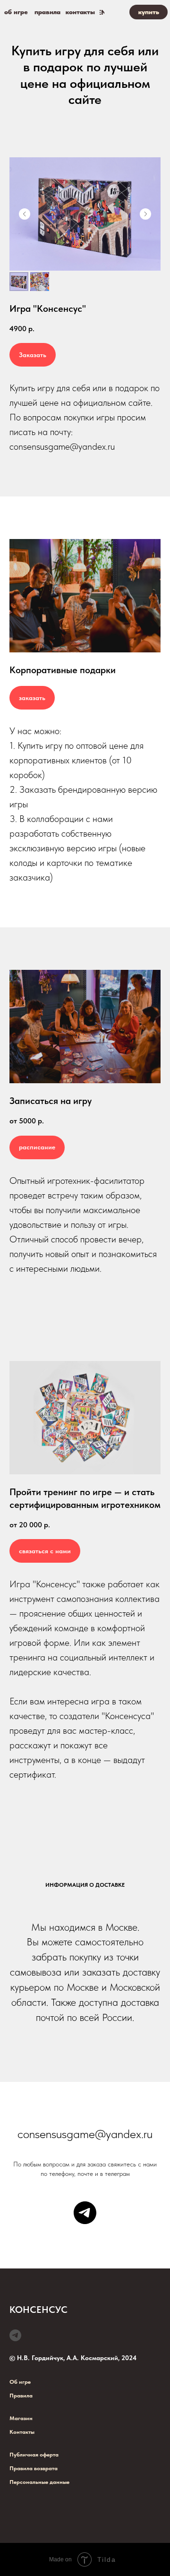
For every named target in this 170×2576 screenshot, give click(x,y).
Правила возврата (34, 2468)
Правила (21, 2396)
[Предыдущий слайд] (25, 214)
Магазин (21, 2418)
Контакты (22, 2432)
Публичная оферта (34, 2455)
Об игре (20, 2382)
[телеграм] (85, 2213)
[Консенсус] (15, 2335)
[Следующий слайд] (145, 214)
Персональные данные (39, 2482)
